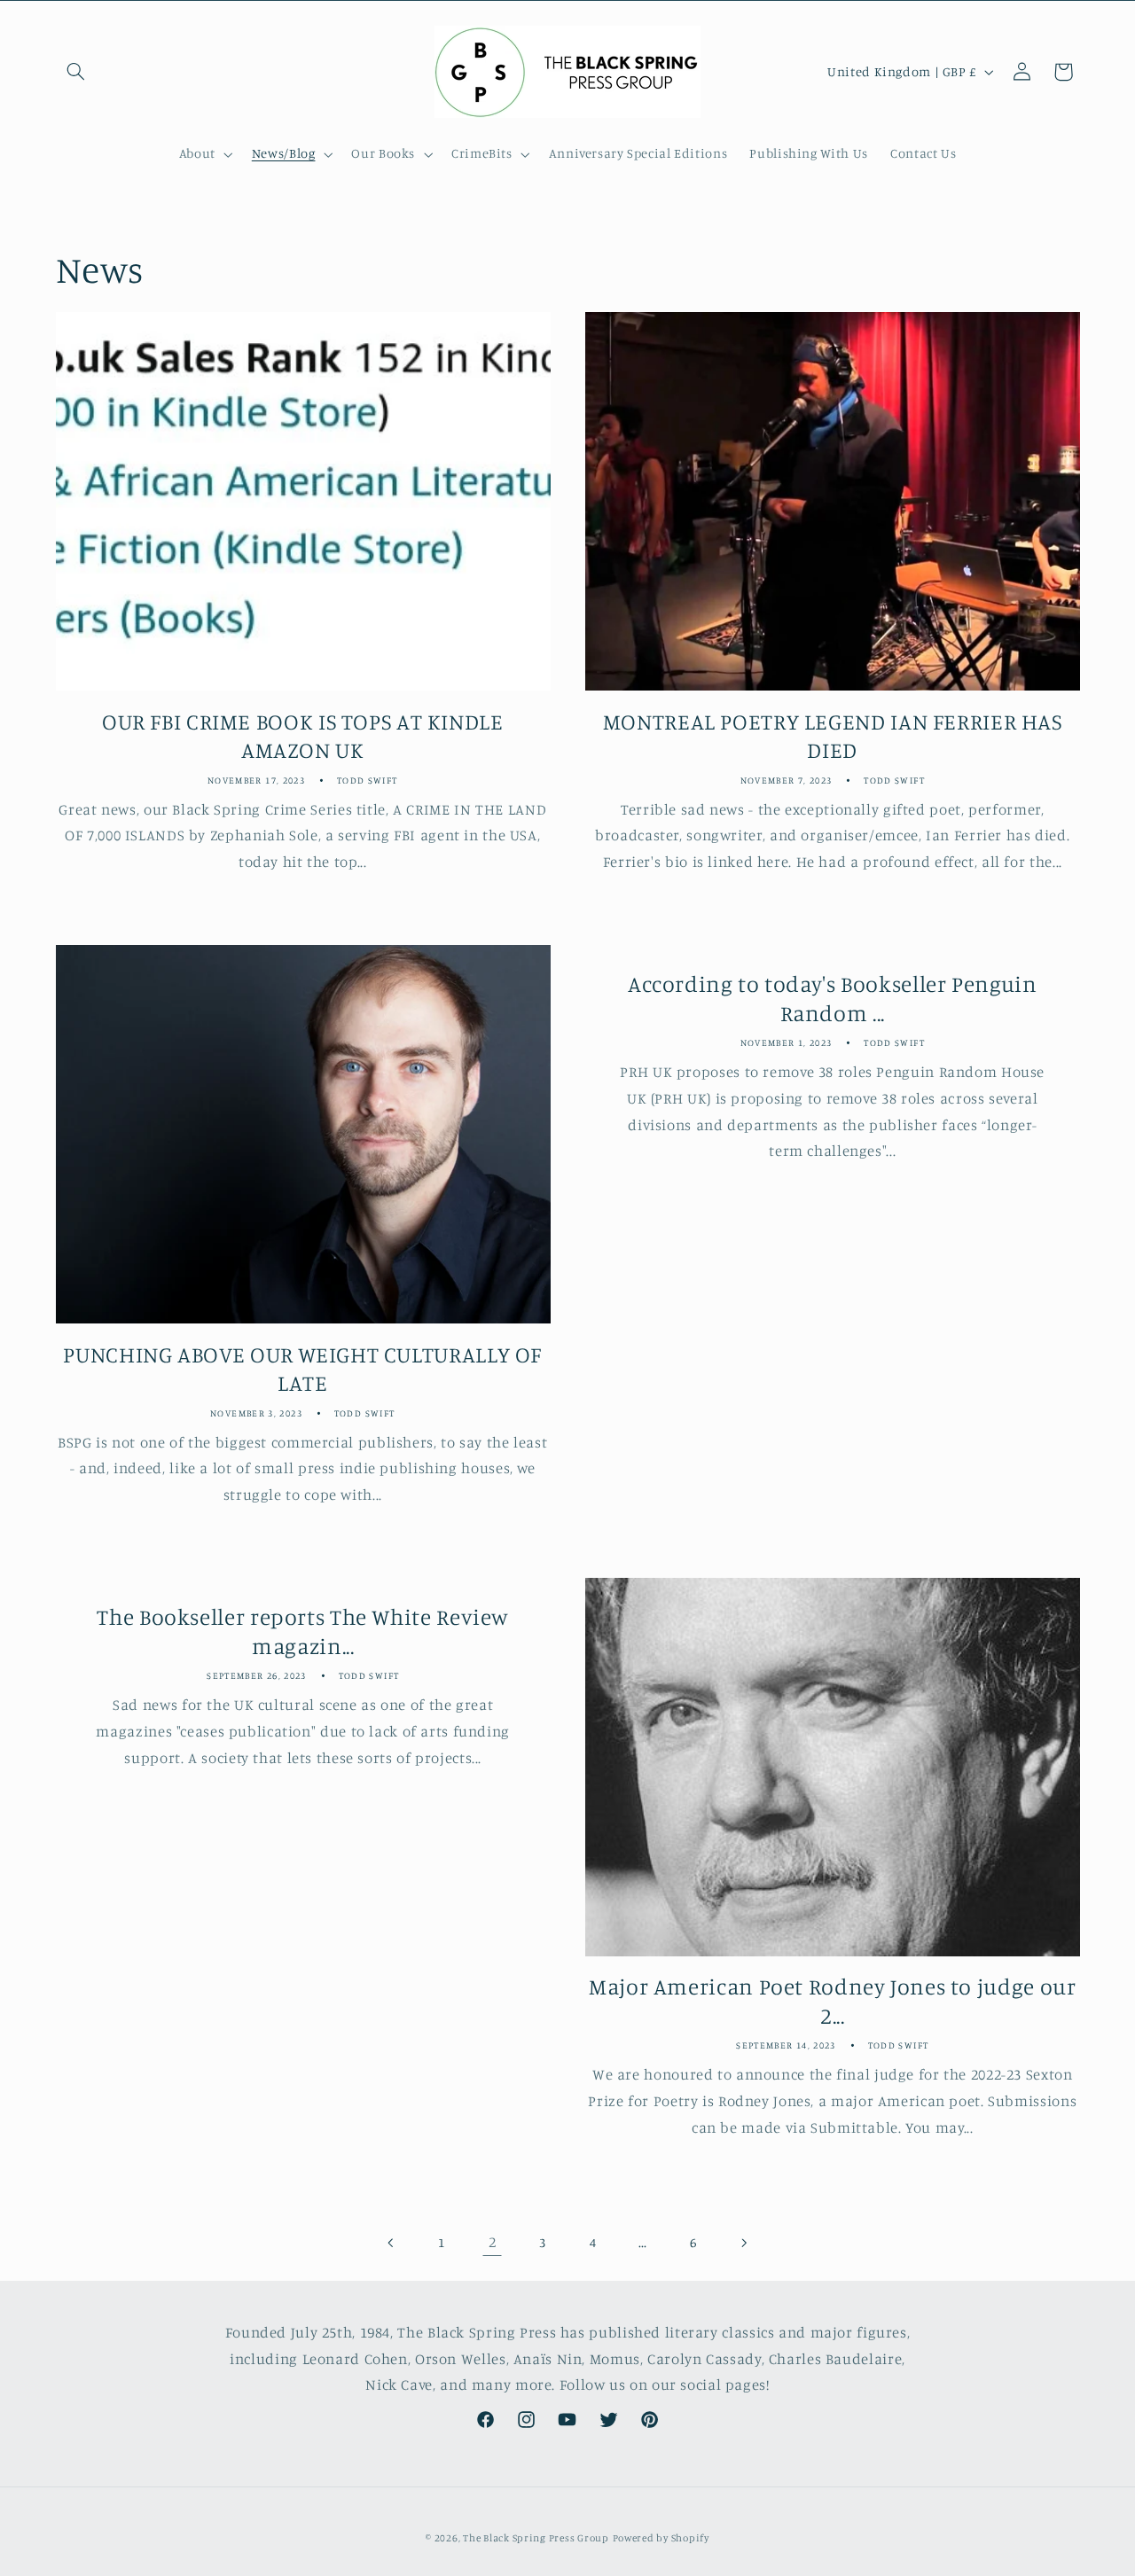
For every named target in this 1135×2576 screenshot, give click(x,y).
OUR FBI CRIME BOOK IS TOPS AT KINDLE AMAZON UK (303, 736)
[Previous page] (392, 2243)
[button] (76, 72)
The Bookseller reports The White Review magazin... (303, 1632)
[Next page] (743, 2243)
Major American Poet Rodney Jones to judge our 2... (832, 2001)
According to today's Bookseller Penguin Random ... (833, 999)
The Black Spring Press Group (536, 2538)
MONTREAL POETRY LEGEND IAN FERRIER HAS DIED (833, 736)
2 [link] (493, 2242)
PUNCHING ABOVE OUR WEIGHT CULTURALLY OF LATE (302, 1369)
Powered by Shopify (661, 2538)
